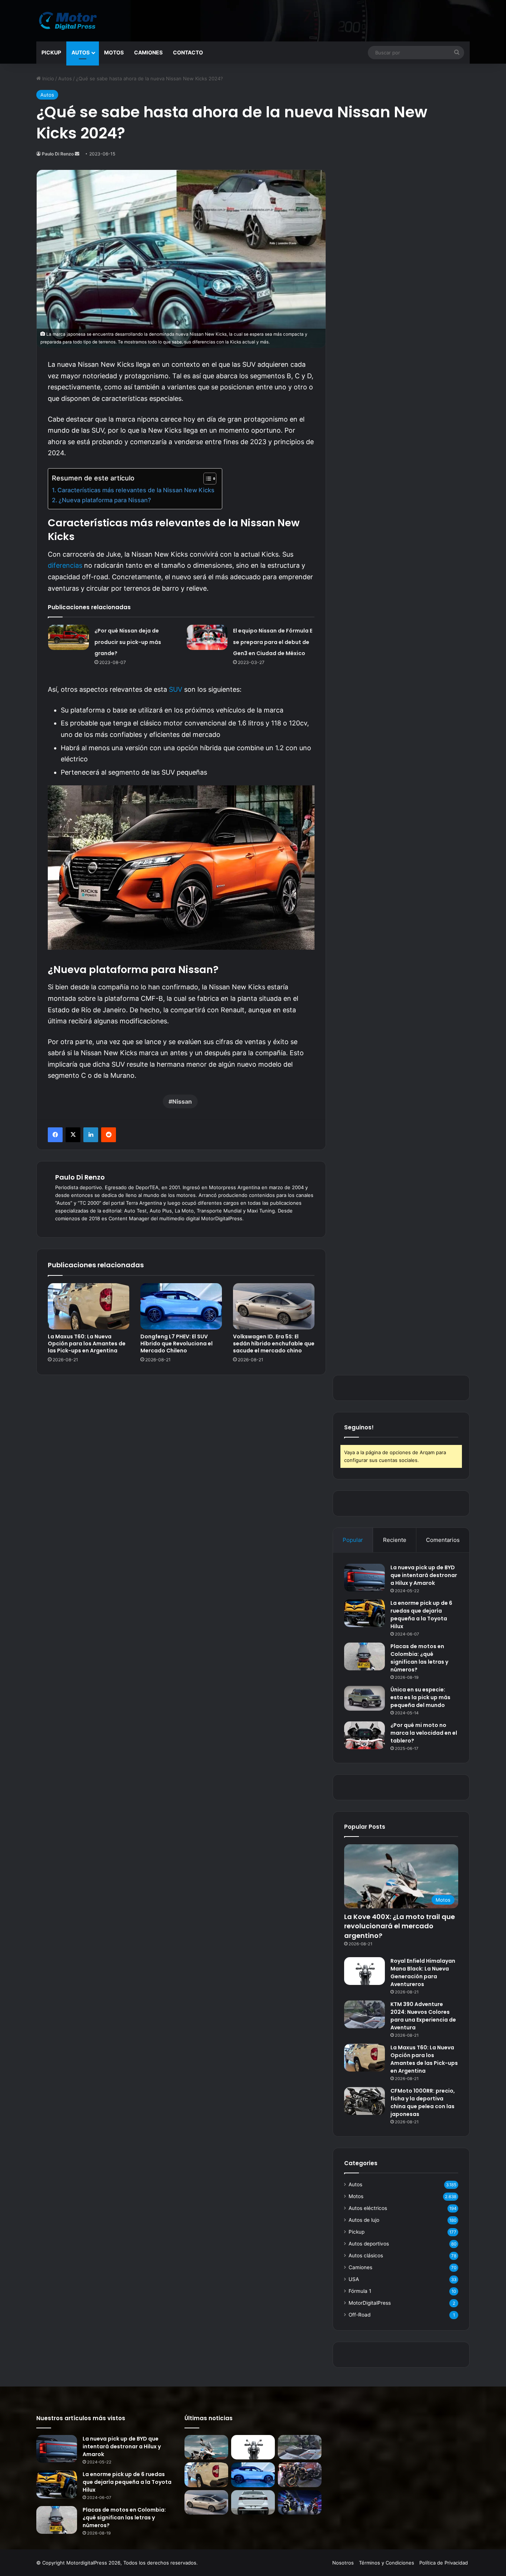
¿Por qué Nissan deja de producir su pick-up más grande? (128, 642)
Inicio (47, 78)
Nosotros (343, 2563)
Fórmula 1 (360, 2291)
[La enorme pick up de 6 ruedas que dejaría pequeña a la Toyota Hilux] (364, 1613)
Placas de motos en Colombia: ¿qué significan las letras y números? (419, 1658)
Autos (81, 52)
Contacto (188, 52)
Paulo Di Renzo (58, 154)
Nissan (182, 1101)
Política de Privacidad (444, 2563)
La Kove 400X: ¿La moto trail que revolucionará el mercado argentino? (400, 1926)
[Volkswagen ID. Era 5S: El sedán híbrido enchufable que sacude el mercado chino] (274, 1306)
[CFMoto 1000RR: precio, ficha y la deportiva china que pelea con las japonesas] (364, 2101)
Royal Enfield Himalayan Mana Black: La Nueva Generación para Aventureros (423, 1973)
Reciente (395, 1540)
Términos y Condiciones (387, 2563)
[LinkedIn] (91, 1135)
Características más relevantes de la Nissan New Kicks (136, 490)
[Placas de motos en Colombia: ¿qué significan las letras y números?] (364, 1656)
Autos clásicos (366, 2255)
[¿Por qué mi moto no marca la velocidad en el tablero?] (364, 1735)
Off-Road (359, 2315)
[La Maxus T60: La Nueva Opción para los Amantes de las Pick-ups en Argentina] (89, 1306)
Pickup (51, 52)
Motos (114, 52)
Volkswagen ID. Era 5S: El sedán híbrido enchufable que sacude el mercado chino (274, 1344)
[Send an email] (77, 154)
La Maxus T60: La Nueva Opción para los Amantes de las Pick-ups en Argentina (87, 1344)
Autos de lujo (364, 2220)
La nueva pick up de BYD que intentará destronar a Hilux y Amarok (424, 1575)
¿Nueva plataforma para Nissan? (105, 500)
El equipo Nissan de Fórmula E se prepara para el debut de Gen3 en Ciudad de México (273, 642)
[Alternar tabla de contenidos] (206, 479)
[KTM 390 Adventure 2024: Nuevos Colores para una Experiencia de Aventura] (364, 2014)
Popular (353, 1540)
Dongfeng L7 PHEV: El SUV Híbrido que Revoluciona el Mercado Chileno (177, 1344)
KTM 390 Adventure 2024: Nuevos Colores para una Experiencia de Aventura (423, 2016)
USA (354, 2279)
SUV (176, 689)
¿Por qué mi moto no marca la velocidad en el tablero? (424, 1733)
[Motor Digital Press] (70, 21)
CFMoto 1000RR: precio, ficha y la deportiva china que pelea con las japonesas (423, 2102)
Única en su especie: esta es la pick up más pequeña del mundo (420, 1697)
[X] (73, 1135)
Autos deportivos (369, 2244)
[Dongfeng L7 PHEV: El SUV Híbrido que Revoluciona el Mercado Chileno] (181, 1306)
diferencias (65, 565)
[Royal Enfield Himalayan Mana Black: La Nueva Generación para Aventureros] (364, 1971)
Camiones (148, 52)
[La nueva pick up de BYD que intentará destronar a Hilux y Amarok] (364, 1578)
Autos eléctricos (368, 2208)
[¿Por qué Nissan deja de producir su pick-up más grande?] (69, 637)
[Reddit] (109, 1135)
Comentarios (443, 1540)
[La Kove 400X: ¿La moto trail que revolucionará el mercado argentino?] (206, 2447)
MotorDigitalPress (370, 2303)
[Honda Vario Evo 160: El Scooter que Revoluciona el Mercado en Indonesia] (300, 2503)
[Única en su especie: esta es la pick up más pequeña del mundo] (364, 1698)
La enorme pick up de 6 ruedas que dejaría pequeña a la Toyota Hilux (421, 1615)
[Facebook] (55, 1135)
